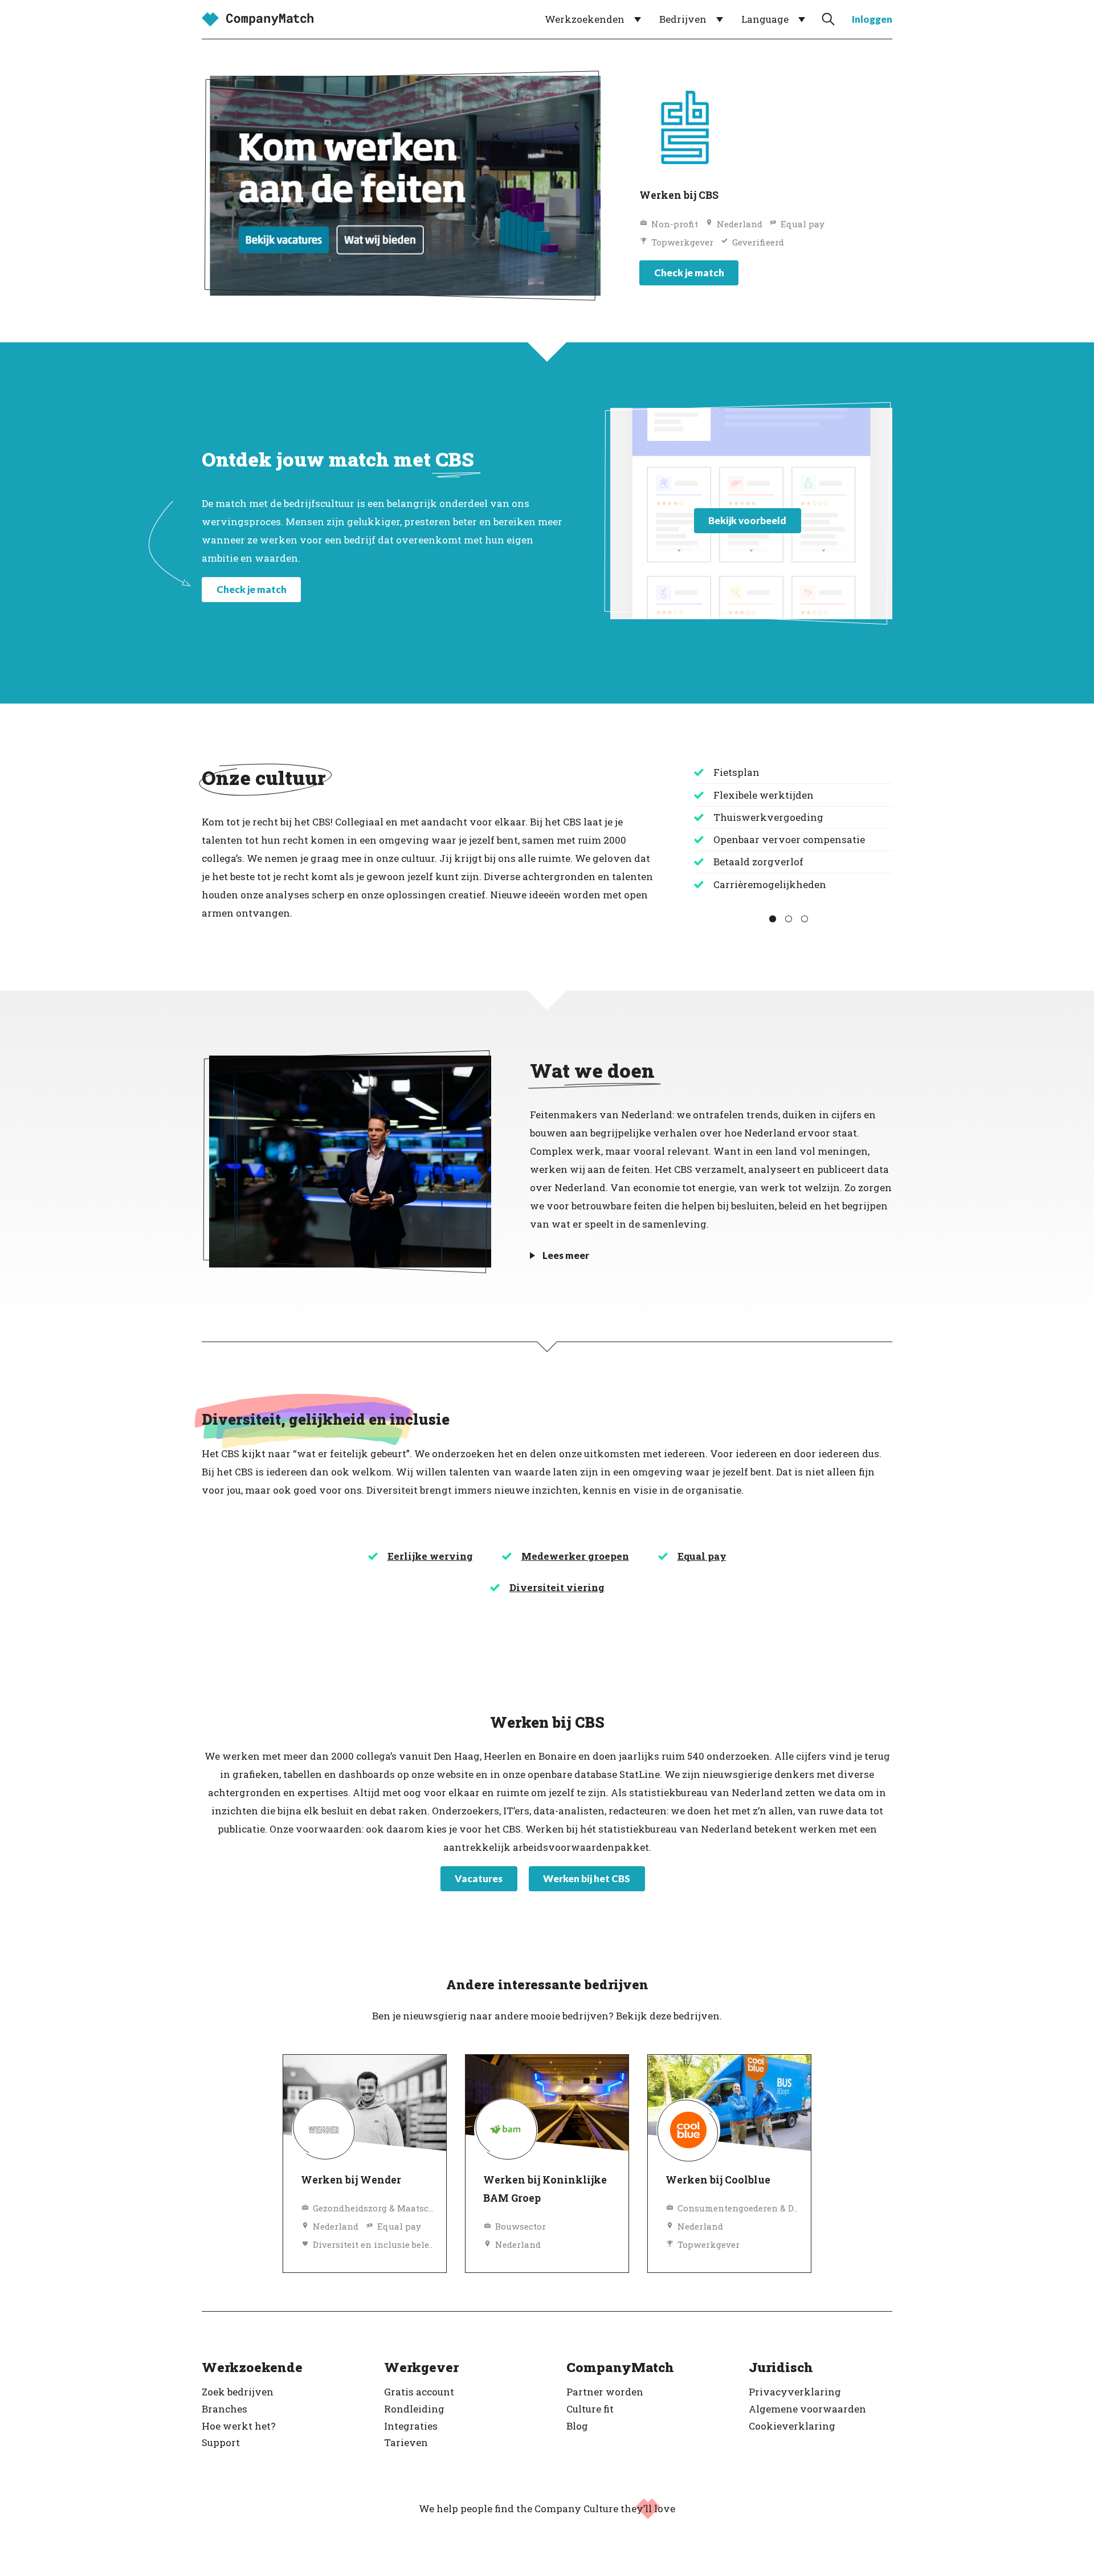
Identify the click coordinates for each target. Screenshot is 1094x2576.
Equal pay (702, 1556)
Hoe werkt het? (239, 2426)
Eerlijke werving (430, 1556)
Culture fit (590, 2409)
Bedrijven (683, 19)
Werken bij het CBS (587, 1878)
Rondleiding (414, 2409)
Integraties (411, 2426)
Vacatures (479, 1878)
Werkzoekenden (585, 19)
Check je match (689, 273)
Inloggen (872, 19)
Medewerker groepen (575, 1556)
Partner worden (605, 2392)
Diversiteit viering (557, 1587)
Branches (224, 2409)
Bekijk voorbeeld (747, 520)
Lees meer (566, 1255)
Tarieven (406, 2442)
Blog (577, 2426)
